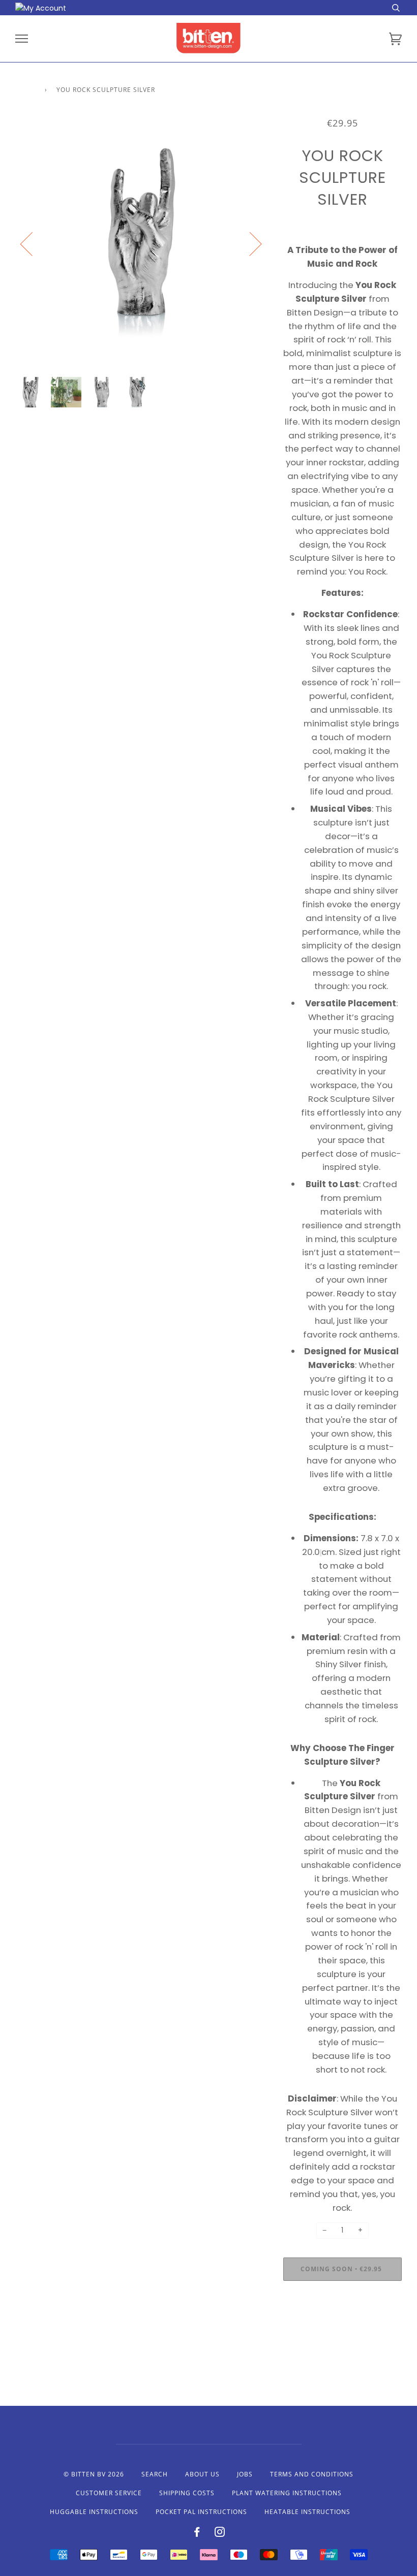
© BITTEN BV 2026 (94, 2474)
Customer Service (109, 2493)
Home (25, 90)
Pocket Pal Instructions (201, 2512)
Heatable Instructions (307, 2512)
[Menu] (22, 39)
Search (155, 2474)
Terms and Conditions (312, 2474)
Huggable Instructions (94, 2512)
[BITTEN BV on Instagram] (220, 2534)
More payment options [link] (342, 2324)
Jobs (245, 2474)
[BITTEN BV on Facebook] (197, 2534)
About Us (202, 2474)
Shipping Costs (187, 2493)
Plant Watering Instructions (287, 2493)
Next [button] (249, 243)
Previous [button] (33, 243)
